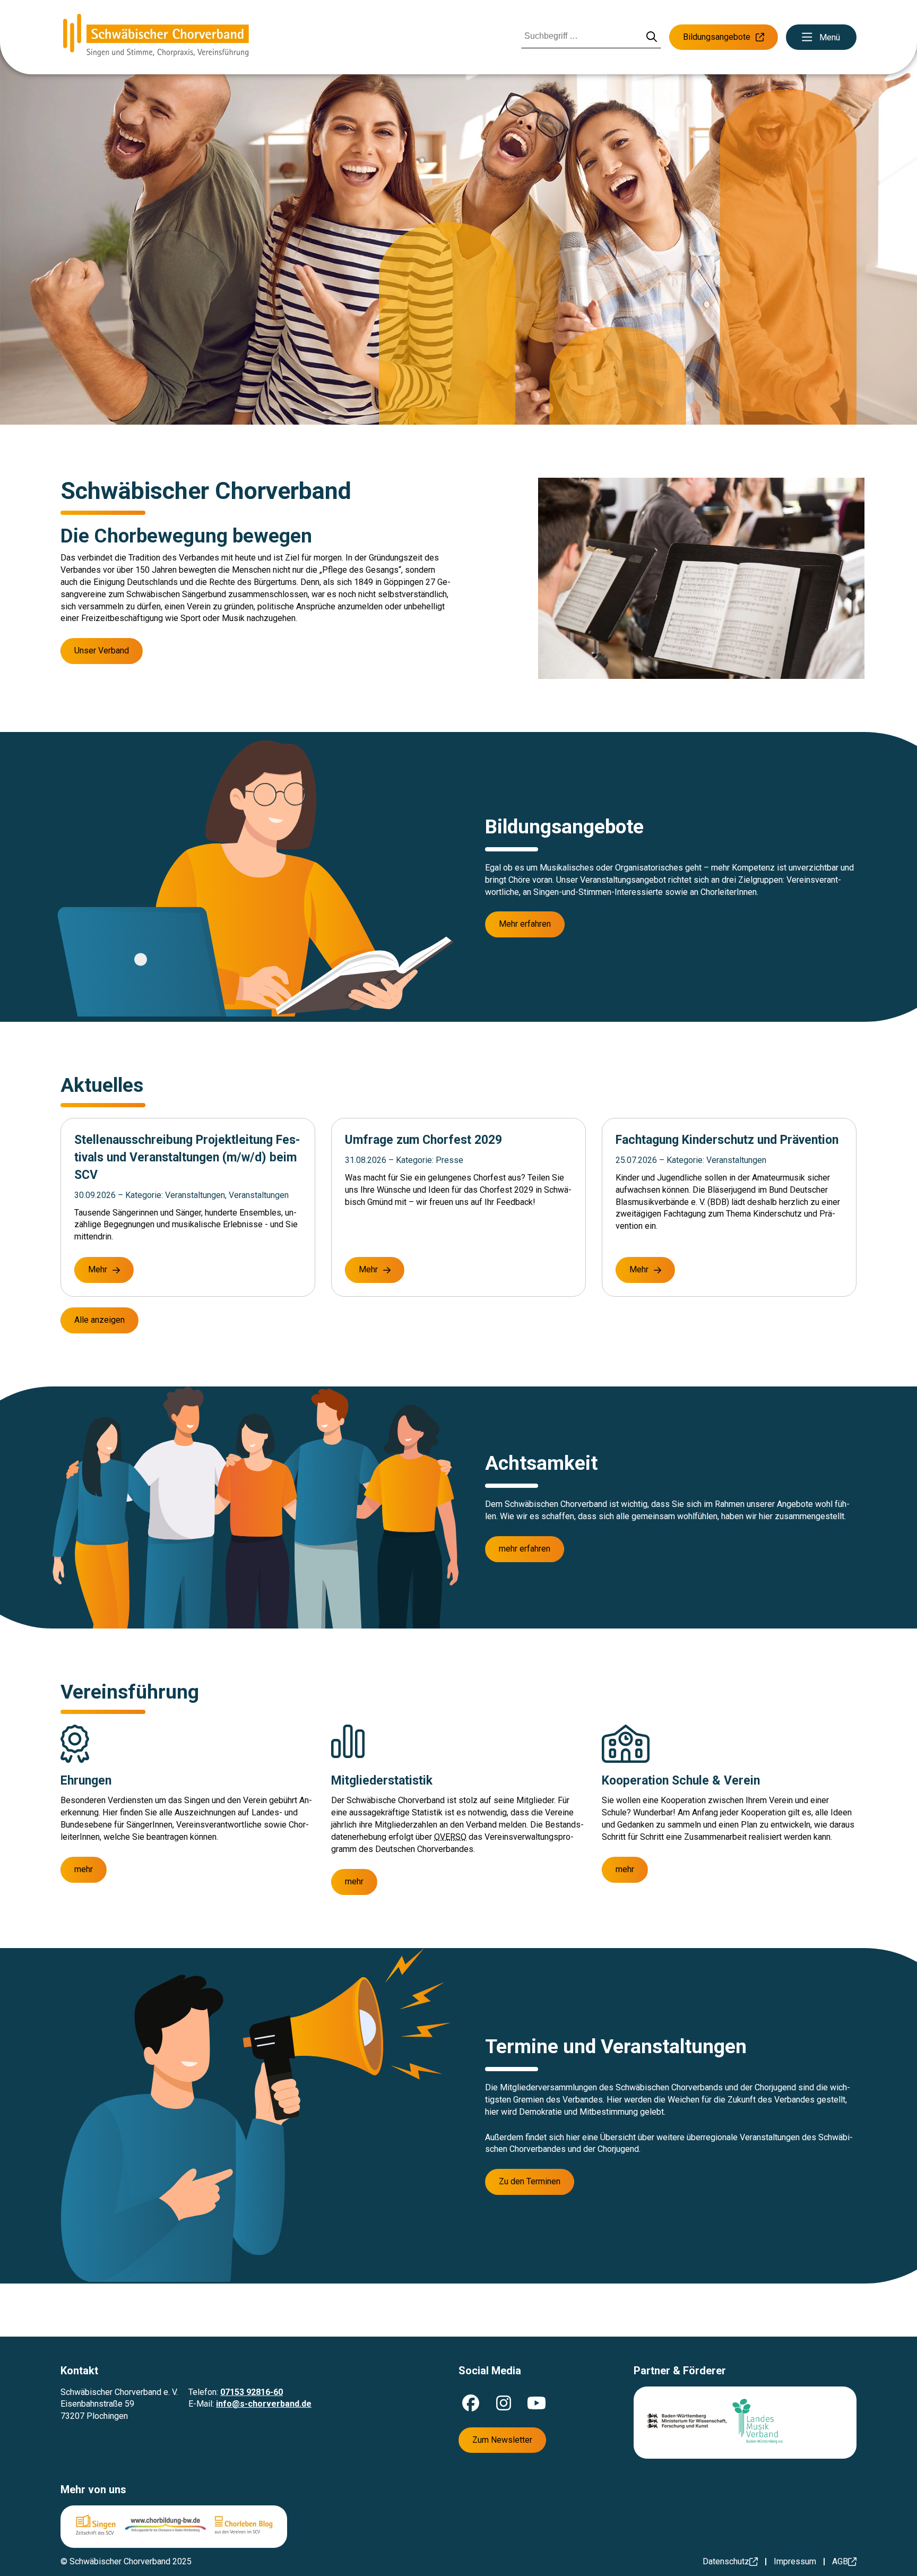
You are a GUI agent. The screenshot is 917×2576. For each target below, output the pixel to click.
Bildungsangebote (717, 37)
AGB (840, 2561)
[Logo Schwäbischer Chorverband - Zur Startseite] (156, 37)
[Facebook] (471, 2403)
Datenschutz (726, 2561)
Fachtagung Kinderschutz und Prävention (727, 1140)
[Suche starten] (652, 37)
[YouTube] (537, 2403)
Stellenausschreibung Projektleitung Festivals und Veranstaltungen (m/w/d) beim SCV (187, 1157)
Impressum (795, 2561)
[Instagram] (504, 2403)
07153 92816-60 (252, 2392)
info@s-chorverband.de (264, 2404)
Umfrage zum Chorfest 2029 (423, 1140)
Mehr (98, 1269)
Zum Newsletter (502, 2440)
